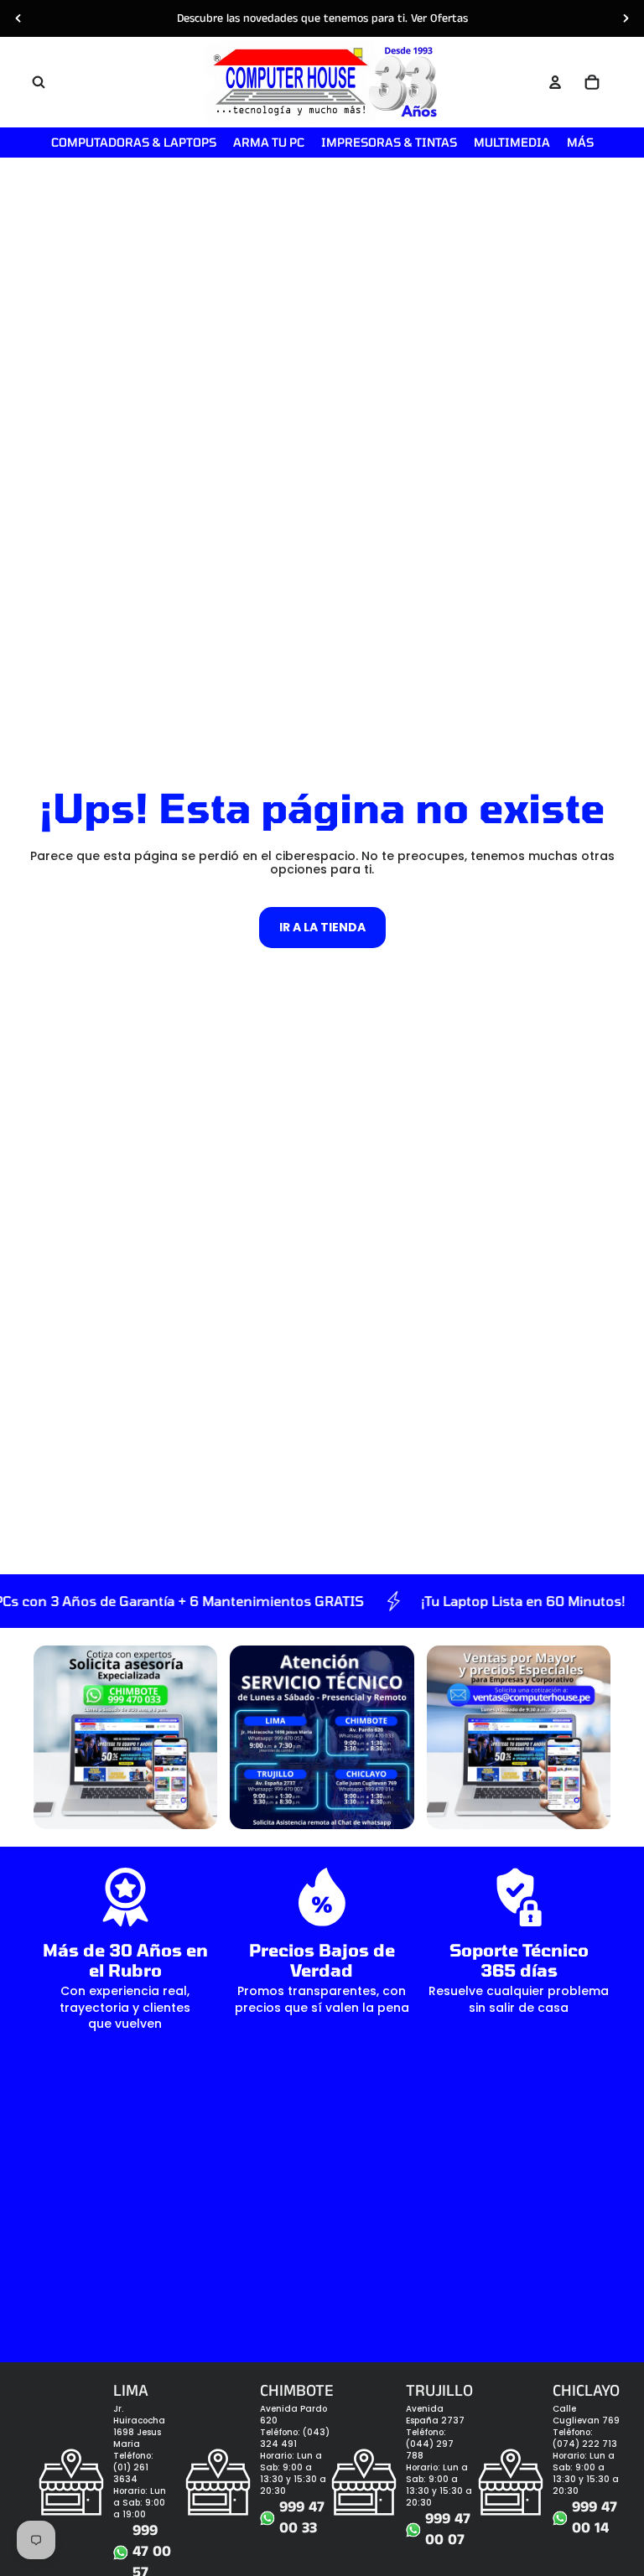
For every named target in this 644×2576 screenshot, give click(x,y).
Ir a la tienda (322, 927)
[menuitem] (580, 143)
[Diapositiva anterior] (18, 18)
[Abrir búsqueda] (39, 82)
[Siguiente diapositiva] (626, 18)
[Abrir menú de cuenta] (555, 82)
